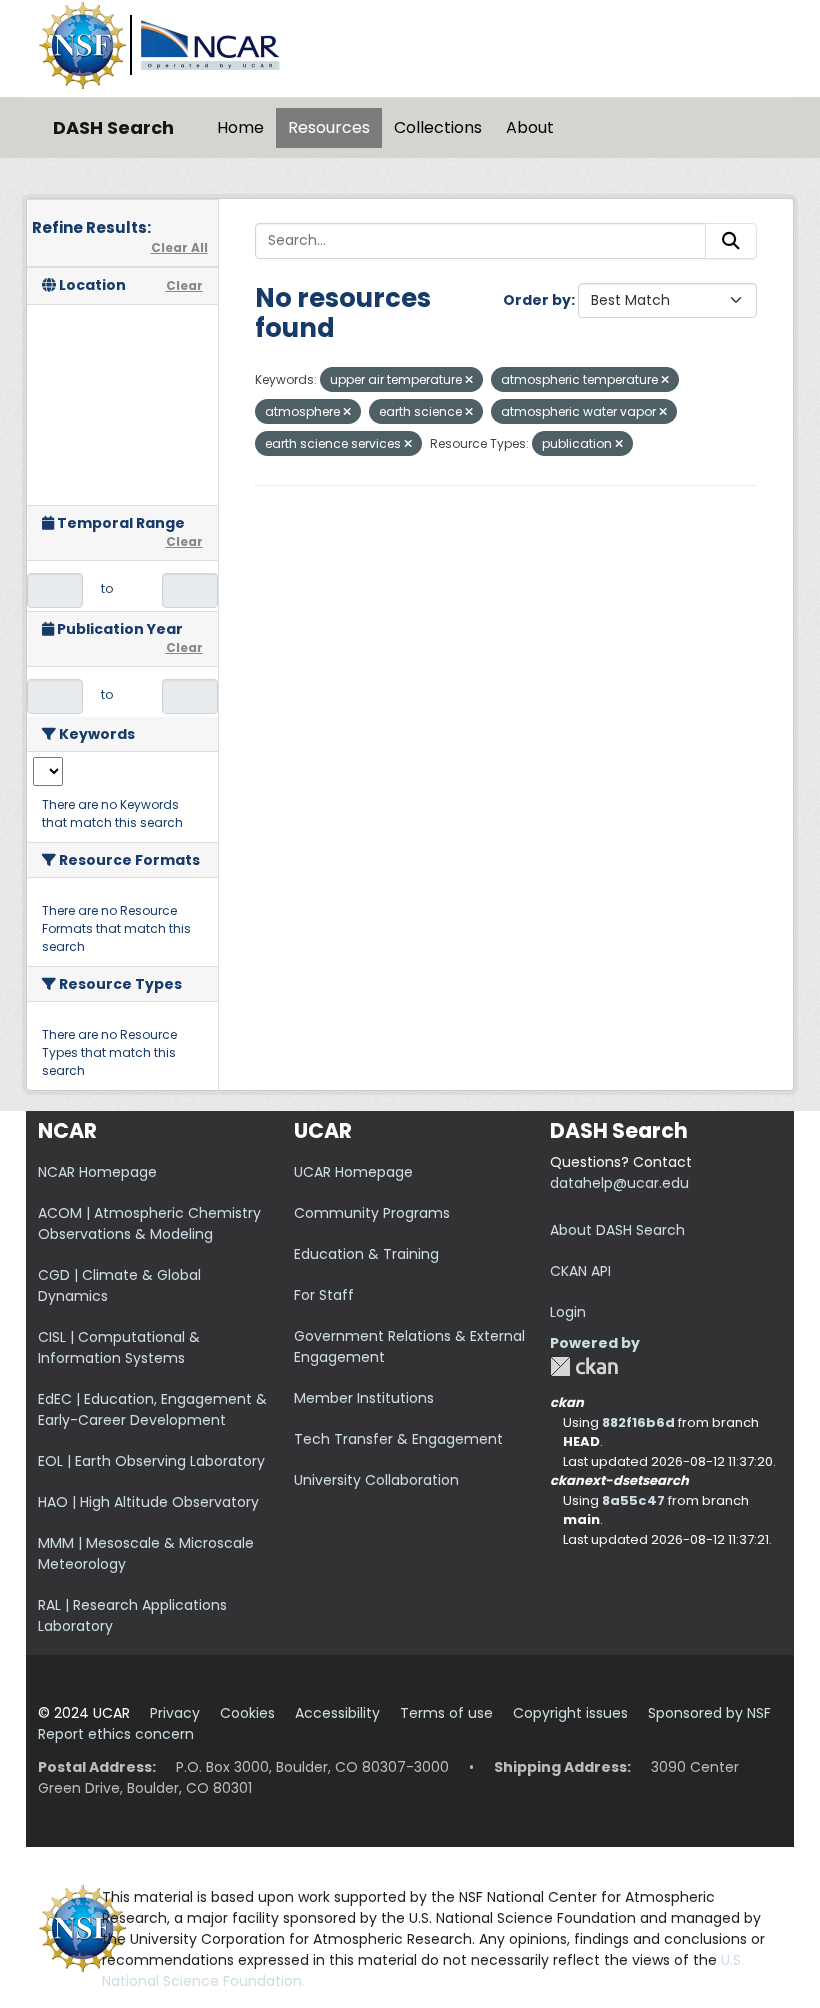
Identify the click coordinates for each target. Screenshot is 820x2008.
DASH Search (113, 127)
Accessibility (337, 1713)
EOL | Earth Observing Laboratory (151, 1461)
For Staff (324, 1295)
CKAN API (580, 1271)
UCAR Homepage (353, 1172)
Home (240, 127)
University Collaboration (376, 1480)
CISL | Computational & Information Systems (119, 1347)
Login (568, 1312)
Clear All (179, 247)
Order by (537, 300)
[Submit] (731, 241)
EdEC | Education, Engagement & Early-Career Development (152, 1409)
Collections (438, 127)
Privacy (175, 1713)
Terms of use (446, 1713)
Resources (329, 127)
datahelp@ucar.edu (619, 1183)
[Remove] (469, 380)
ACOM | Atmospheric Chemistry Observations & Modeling (149, 1223)
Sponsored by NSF (709, 1713)
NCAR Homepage (97, 1172)
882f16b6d (638, 1422)
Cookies (247, 1713)
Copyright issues (570, 1713)
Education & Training (366, 1254)
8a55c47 (633, 1500)
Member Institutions (364, 1398)
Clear (184, 285)
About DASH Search (617, 1230)
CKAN (584, 1366)
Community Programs (372, 1213)
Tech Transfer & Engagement (398, 1439)
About (530, 127)
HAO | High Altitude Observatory (148, 1502)
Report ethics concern (116, 1734)
